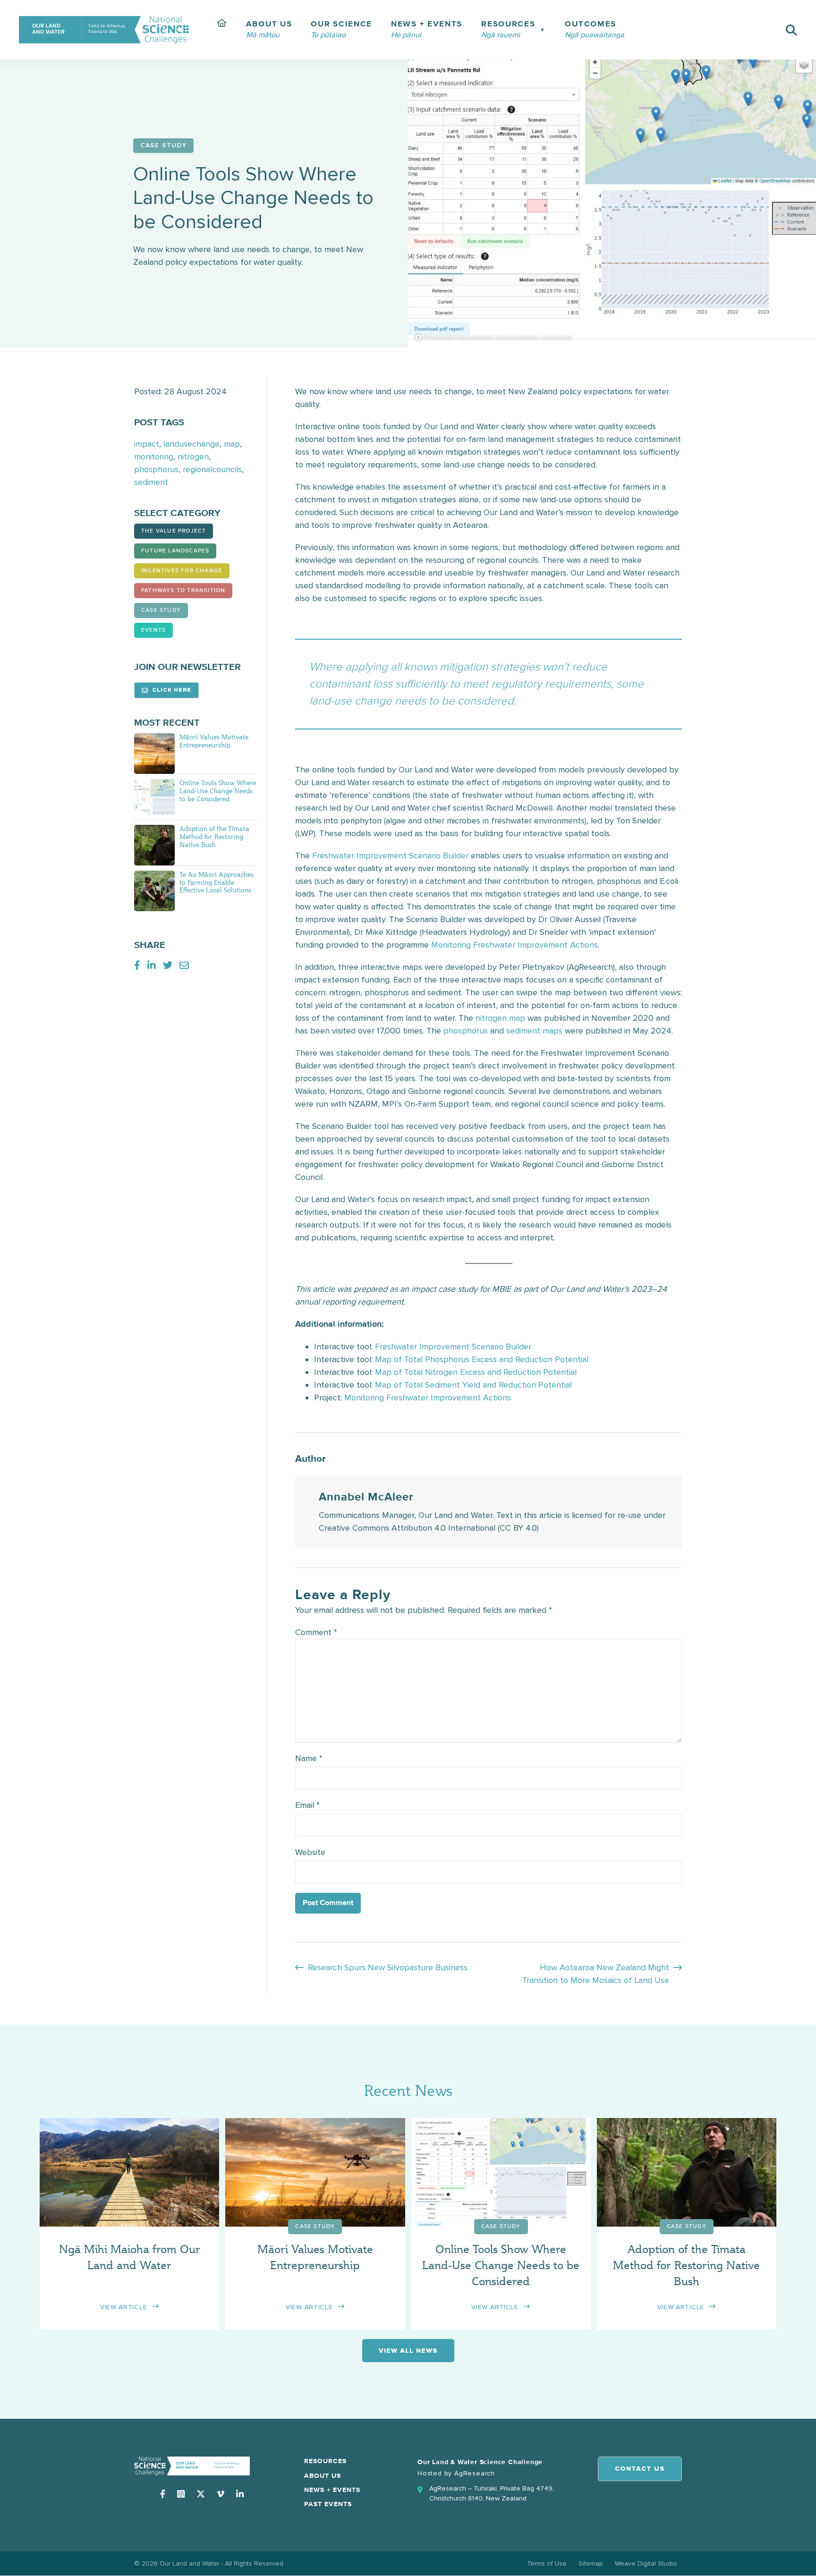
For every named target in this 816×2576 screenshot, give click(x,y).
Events (153, 630)
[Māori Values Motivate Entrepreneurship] (154, 753)
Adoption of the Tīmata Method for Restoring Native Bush (214, 836)
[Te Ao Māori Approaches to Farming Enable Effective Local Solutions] (154, 890)
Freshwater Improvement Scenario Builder (390, 856)
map (232, 444)
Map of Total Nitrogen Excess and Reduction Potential (476, 1372)
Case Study (161, 610)
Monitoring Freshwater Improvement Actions (514, 945)
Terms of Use (547, 2563)
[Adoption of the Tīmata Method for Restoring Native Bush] (154, 844)
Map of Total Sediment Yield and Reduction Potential (473, 1385)
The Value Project (174, 531)
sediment (151, 482)
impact (147, 444)
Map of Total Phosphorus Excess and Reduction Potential (482, 1359)
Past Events (328, 2504)
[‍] (222, 30)
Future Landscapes (175, 551)
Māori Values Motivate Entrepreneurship (214, 741)
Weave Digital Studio (646, 2563)
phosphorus (156, 469)
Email (307, 1805)
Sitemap (591, 2563)
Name (309, 1758)
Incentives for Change (182, 571)
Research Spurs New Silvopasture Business (388, 1967)
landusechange (191, 444)
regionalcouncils (212, 469)
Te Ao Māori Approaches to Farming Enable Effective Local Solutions (217, 882)
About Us (323, 2476)
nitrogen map (500, 1018)
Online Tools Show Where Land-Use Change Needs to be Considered (218, 791)
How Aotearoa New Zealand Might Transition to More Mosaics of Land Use (596, 1974)
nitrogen (193, 457)
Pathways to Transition (183, 591)
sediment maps (534, 1031)
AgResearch (475, 2473)
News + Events (332, 2490)
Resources (325, 2461)
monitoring (154, 457)
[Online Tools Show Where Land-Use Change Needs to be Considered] (154, 798)
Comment (316, 1632)
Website (310, 1852)
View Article (123, 2307)
